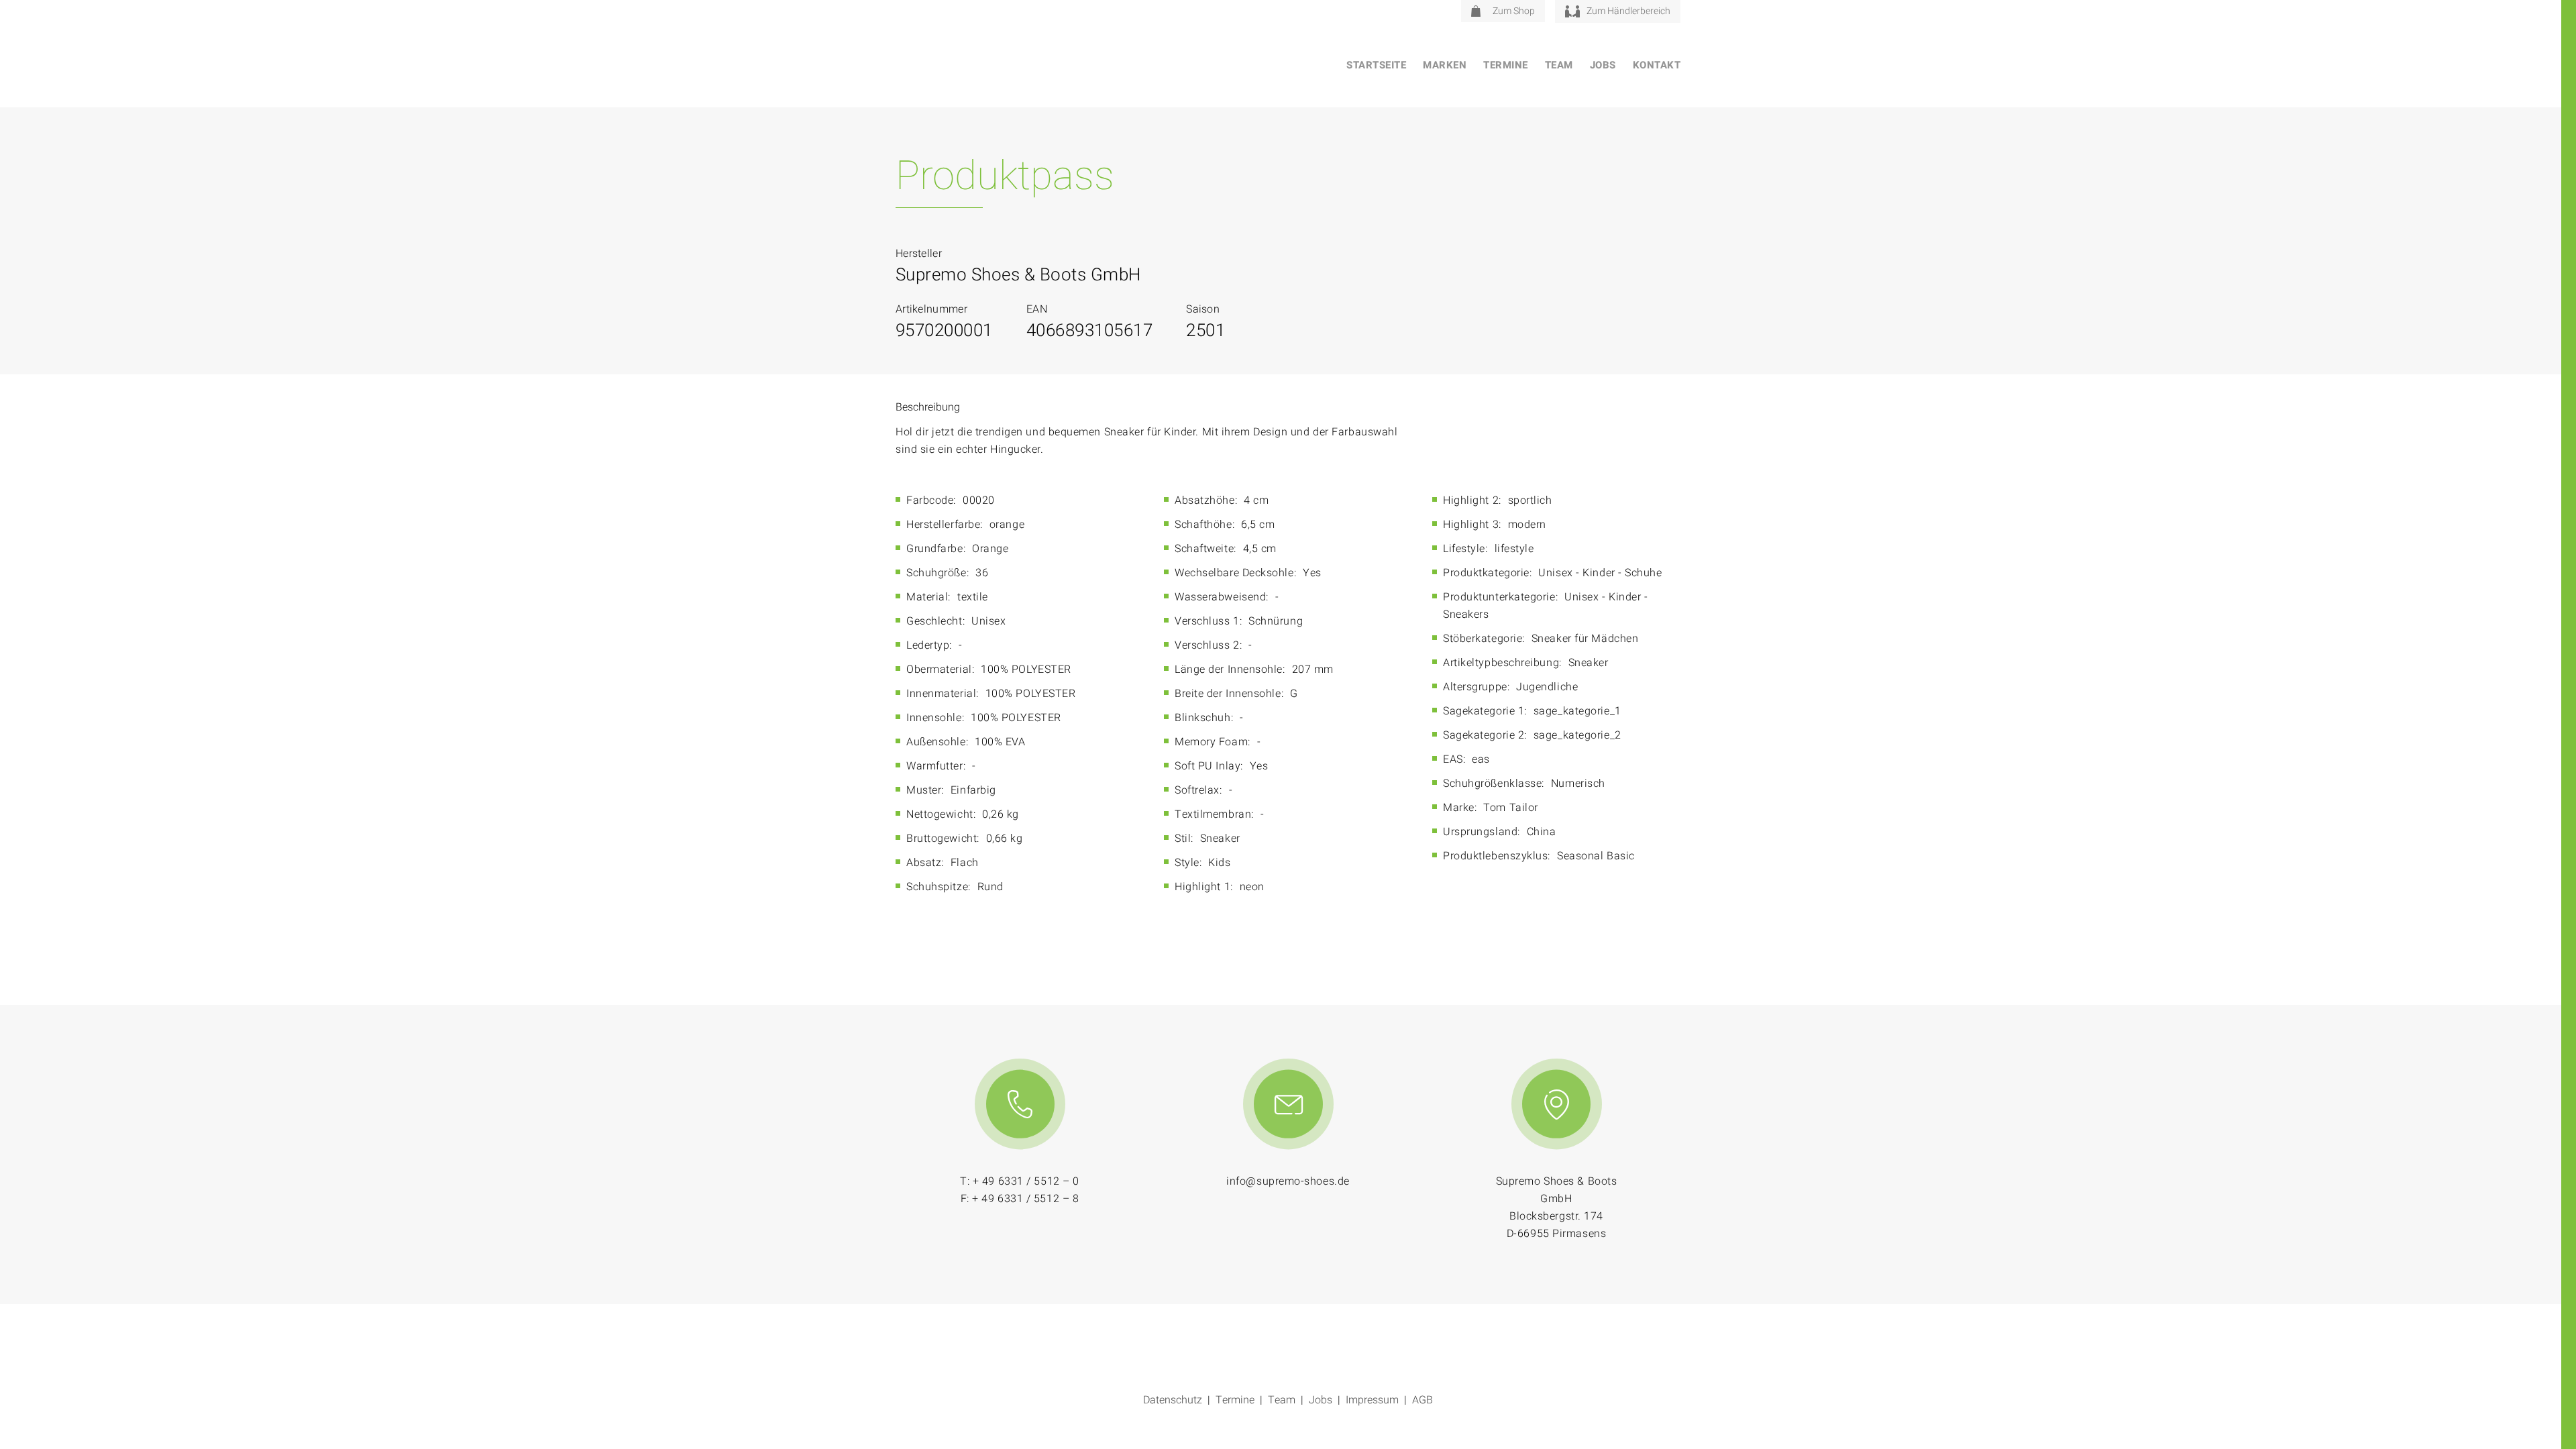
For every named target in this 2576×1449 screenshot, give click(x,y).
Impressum (1372, 1400)
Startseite (1376, 65)
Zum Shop (1514, 11)
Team (1559, 65)
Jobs (1603, 65)
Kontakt (1657, 65)
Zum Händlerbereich (1628, 11)
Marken (1445, 65)
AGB (1423, 1400)
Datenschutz (1173, 1400)
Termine (1506, 65)
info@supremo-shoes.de (1288, 1181)
